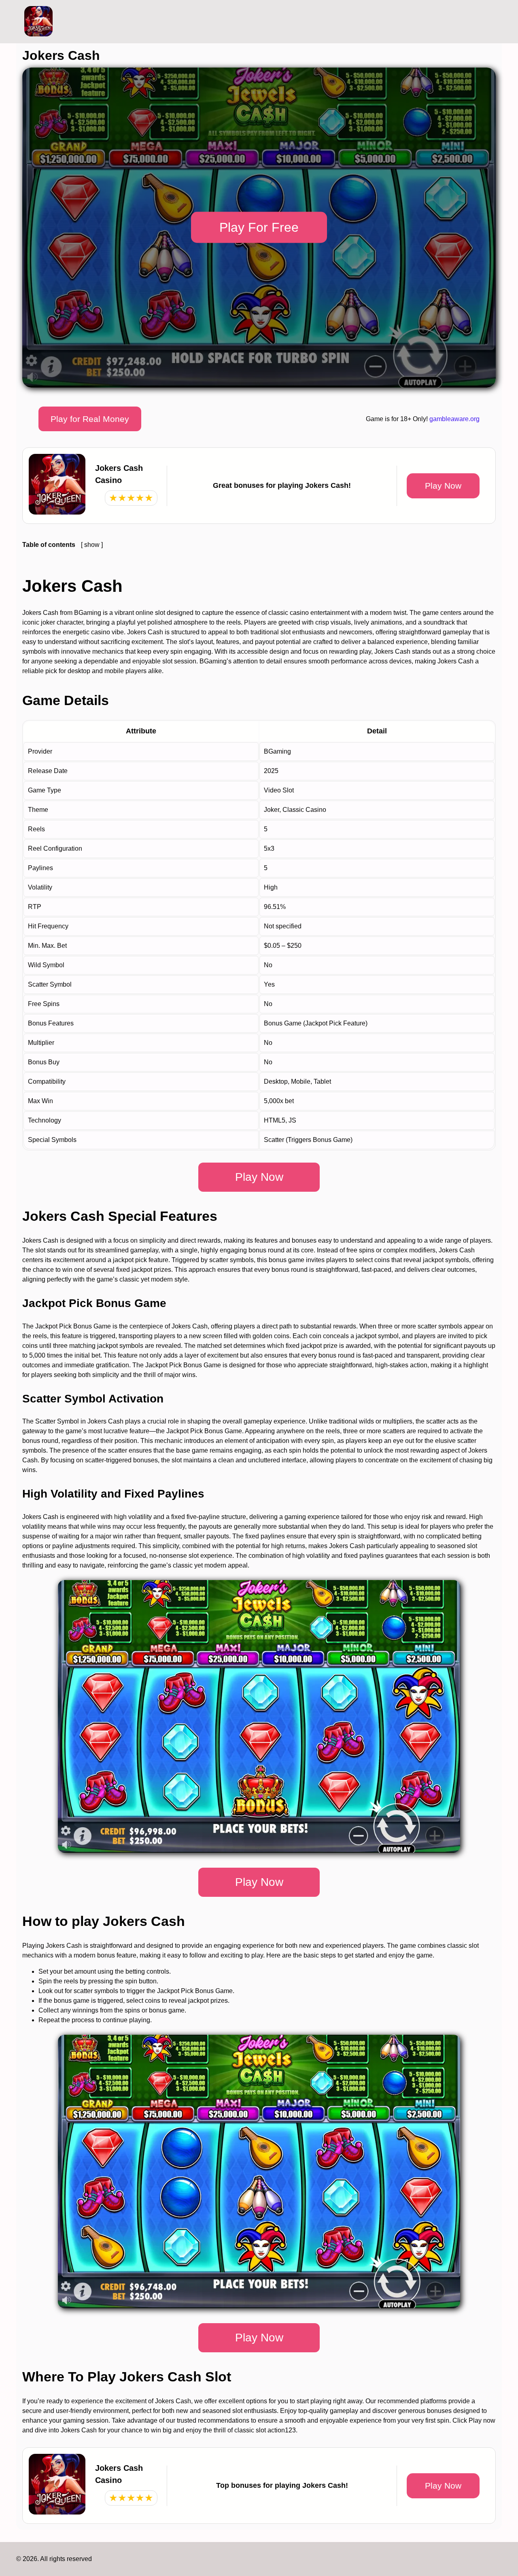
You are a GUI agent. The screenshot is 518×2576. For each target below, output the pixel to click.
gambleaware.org (454, 419)
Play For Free (259, 227)
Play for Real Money (90, 419)
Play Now (443, 486)
